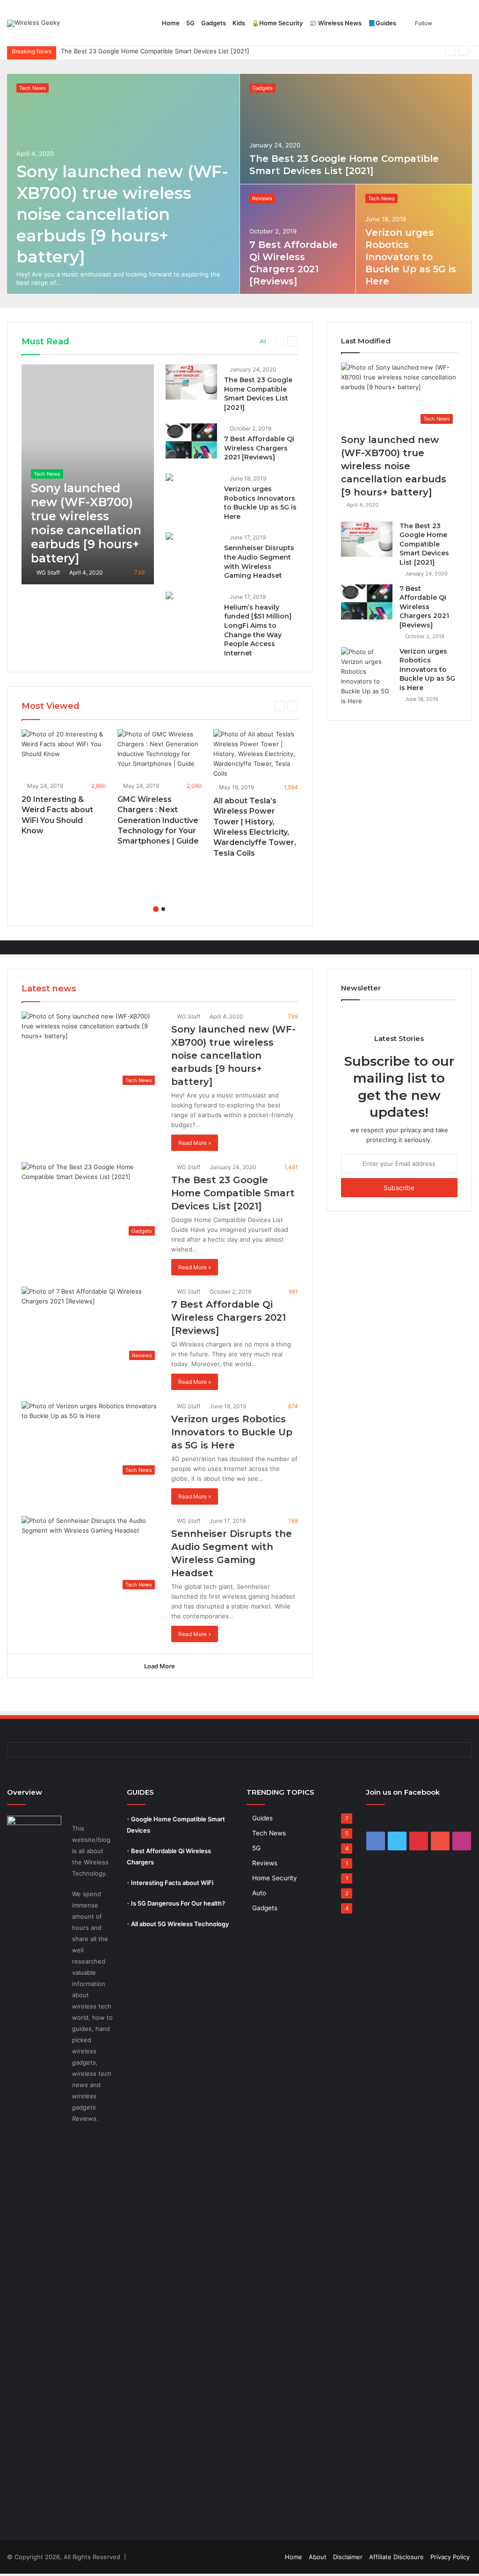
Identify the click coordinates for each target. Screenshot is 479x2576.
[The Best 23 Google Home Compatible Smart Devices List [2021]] (356, 129)
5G (190, 23)
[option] (240, 184)
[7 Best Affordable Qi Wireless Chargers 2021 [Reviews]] (191, 441)
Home (171, 23)
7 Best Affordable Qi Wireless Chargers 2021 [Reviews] (141, 51)
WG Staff (47, 572)
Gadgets (214, 23)
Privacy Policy (450, 2557)
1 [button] (156, 909)
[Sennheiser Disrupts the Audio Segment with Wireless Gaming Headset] (169, 537)
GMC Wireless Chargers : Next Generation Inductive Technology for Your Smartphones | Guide (158, 820)
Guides (262, 1818)
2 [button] (163, 909)
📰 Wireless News (335, 23)
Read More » (195, 1143)
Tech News (33, 88)
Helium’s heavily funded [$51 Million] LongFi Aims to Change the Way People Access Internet (258, 630)
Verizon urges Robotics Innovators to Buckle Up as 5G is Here (411, 257)
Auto (259, 1893)
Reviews (262, 198)
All (263, 341)
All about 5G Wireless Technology (180, 1924)
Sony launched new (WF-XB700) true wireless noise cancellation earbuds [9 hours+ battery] (122, 214)
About (318, 2557)
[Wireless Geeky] (33, 23)
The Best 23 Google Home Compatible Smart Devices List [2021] (258, 394)
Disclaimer (348, 2557)
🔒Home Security (277, 23)
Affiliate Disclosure (396, 2557)
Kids (239, 23)
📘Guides (382, 23)
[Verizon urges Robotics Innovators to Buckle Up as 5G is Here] (414, 239)
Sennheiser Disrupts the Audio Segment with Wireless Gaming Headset (259, 562)
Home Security (275, 1878)
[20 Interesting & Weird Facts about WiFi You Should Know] (64, 753)
